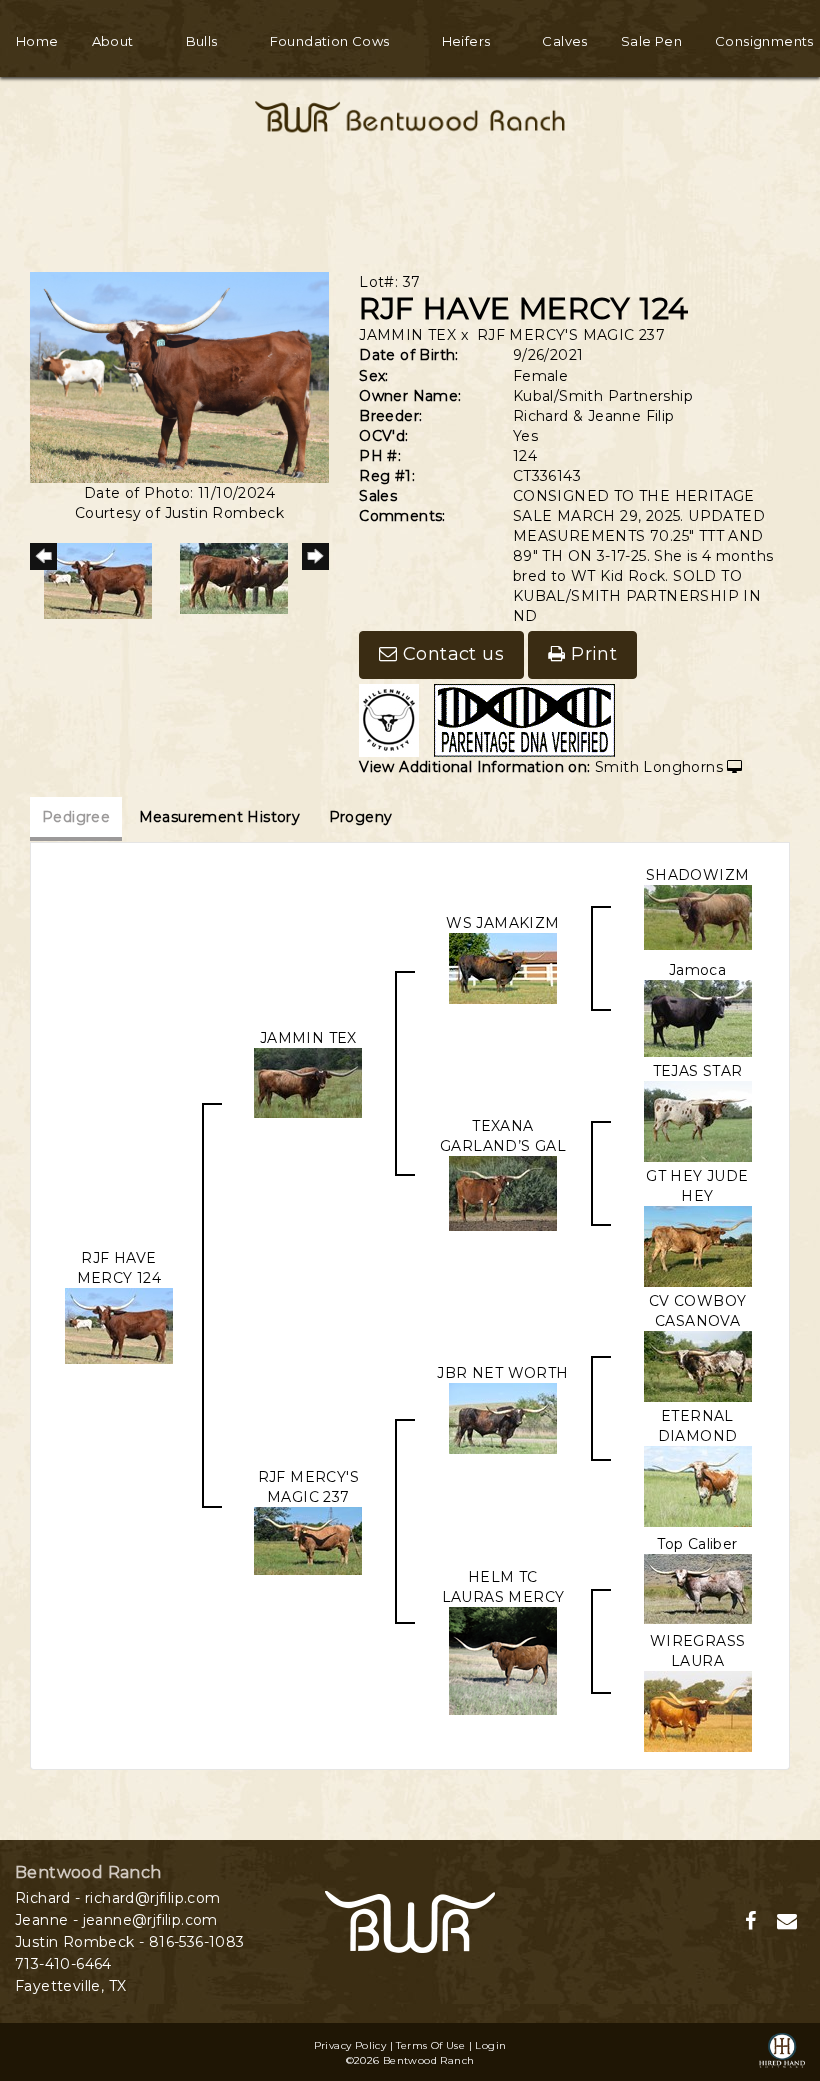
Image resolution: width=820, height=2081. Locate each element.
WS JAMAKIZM (502, 923)
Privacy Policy (350, 2045)
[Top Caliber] (698, 1587)
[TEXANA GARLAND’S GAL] (503, 1192)
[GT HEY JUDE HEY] (698, 1245)
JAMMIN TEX (407, 335)
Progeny (361, 817)
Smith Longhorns (659, 767)
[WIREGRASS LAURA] (698, 1710)
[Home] (410, 1920)
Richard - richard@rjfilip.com (118, 1898)
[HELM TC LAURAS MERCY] (503, 1660)
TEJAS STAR (698, 1071)
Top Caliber (697, 1544)
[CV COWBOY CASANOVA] (698, 1365)
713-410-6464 (63, 1964)
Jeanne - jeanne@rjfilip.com (116, 1920)
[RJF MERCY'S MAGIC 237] (308, 1540)
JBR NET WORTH (502, 1373)
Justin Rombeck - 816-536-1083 (130, 1942)
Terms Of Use (430, 2045)
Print (591, 654)
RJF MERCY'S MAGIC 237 (571, 335)
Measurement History (220, 817)
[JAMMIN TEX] (308, 1082)
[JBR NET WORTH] (503, 1417)
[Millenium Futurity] (394, 719)
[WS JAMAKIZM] (503, 967)
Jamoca (697, 970)
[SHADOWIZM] (698, 916)
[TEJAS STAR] (698, 1120)
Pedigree (76, 817)
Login (490, 2045)
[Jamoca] (698, 1017)
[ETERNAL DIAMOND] (698, 1485)
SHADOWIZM (698, 875)
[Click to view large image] (179, 376)
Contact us (451, 654)
